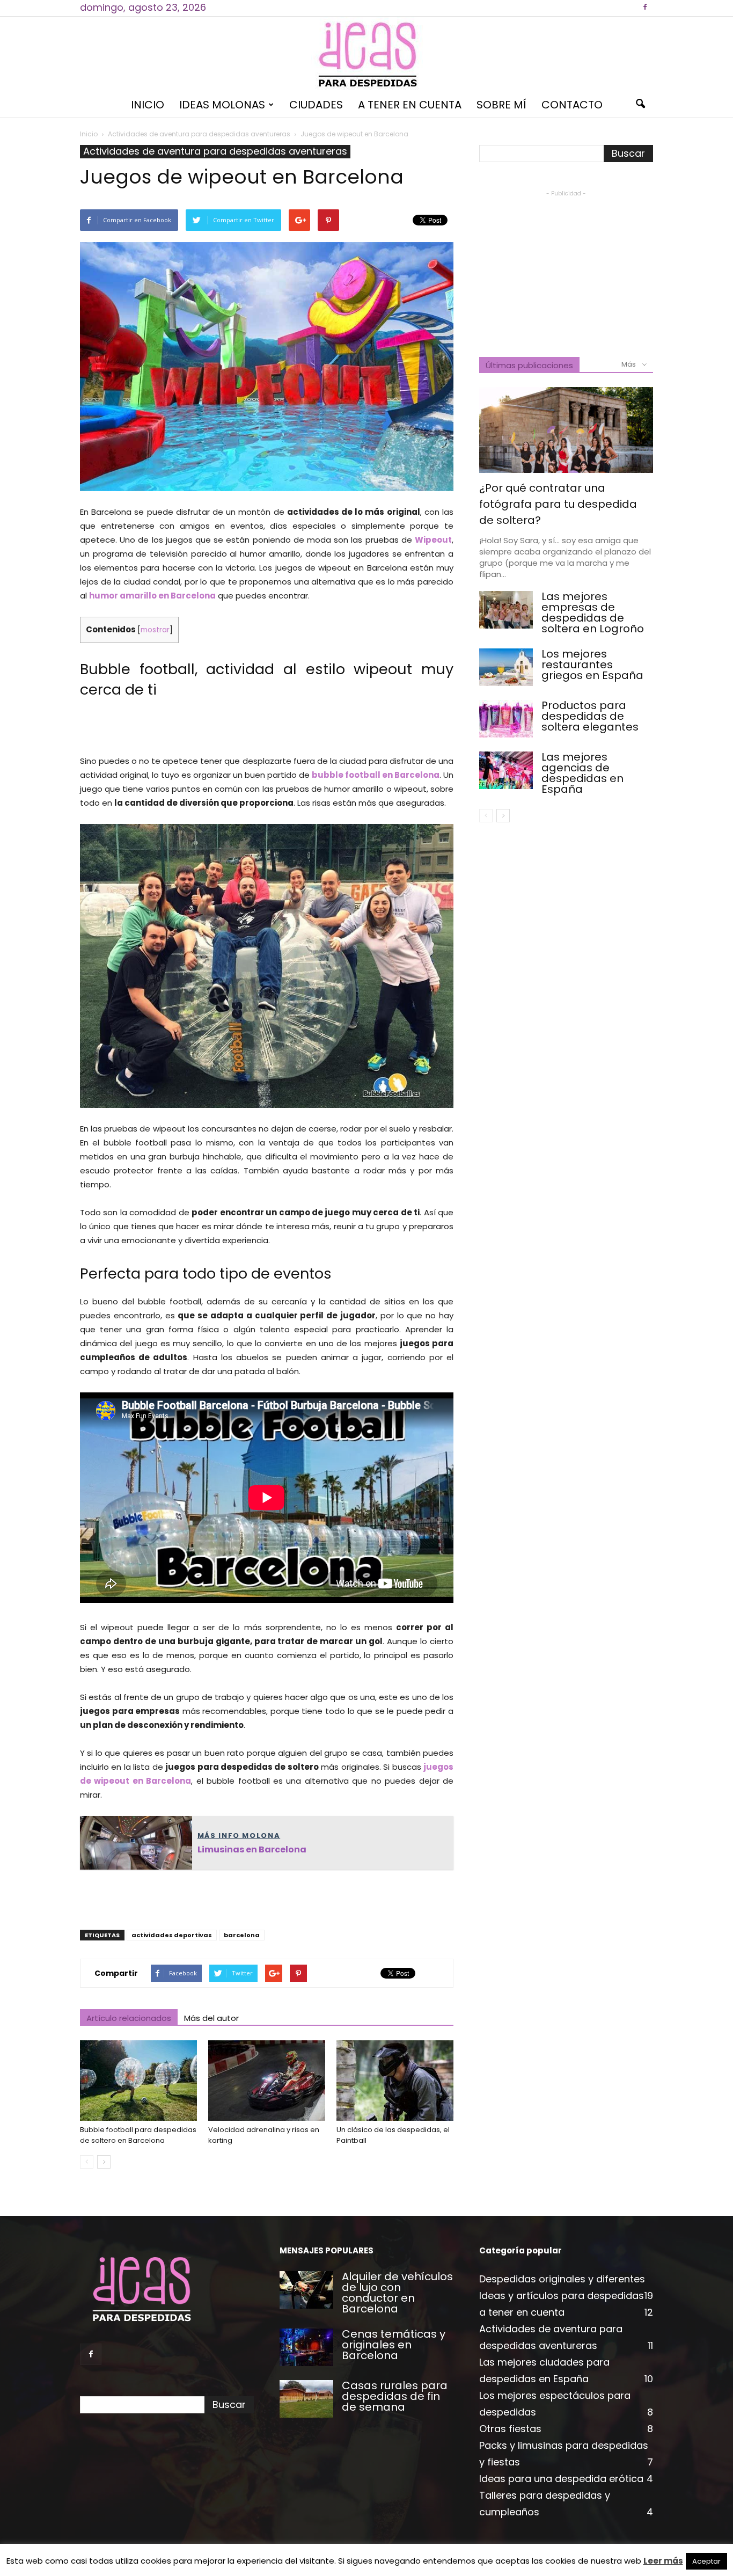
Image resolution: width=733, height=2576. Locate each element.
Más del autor (211, 2018)
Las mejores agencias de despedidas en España (582, 773)
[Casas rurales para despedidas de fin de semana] (306, 2399)
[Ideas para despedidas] (366, 54)
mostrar (155, 630)
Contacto (572, 105)
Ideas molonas (222, 105)
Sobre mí (501, 105)
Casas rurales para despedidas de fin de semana (395, 2396)
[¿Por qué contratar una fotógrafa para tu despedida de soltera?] (566, 430)
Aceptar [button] (706, 2561)
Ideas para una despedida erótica (561, 2479)
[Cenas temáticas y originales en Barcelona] (306, 2347)
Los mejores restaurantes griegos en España (592, 665)
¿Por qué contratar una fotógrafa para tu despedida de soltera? (558, 504)
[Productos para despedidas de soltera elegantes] (506, 719)
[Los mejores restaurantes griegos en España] (506, 667)
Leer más (663, 2561)
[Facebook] (645, 8)
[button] (640, 105)
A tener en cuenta (410, 105)
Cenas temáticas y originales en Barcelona (394, 2345)
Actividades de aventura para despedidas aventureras (215, 151)
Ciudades (316, 105)
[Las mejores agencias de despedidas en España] (506, 770)
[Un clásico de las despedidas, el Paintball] (395, 2081)
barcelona (242, 1935)
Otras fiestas (510, 2429)
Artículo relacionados (129, 2018)
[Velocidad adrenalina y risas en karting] (267, 2081)
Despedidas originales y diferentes (562, 2279)
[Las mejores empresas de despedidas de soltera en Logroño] (506, 610)
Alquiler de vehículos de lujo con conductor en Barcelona (397, 2293)
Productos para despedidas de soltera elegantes (590, 716)
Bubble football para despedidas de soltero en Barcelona (138, 2135)
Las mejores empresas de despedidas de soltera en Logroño (593, 612)
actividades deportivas (172, 1935)
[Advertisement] (267, 727)
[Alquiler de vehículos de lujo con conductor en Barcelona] (306, 2290)
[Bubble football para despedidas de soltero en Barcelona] (138, 2081)
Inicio (148, 105)
